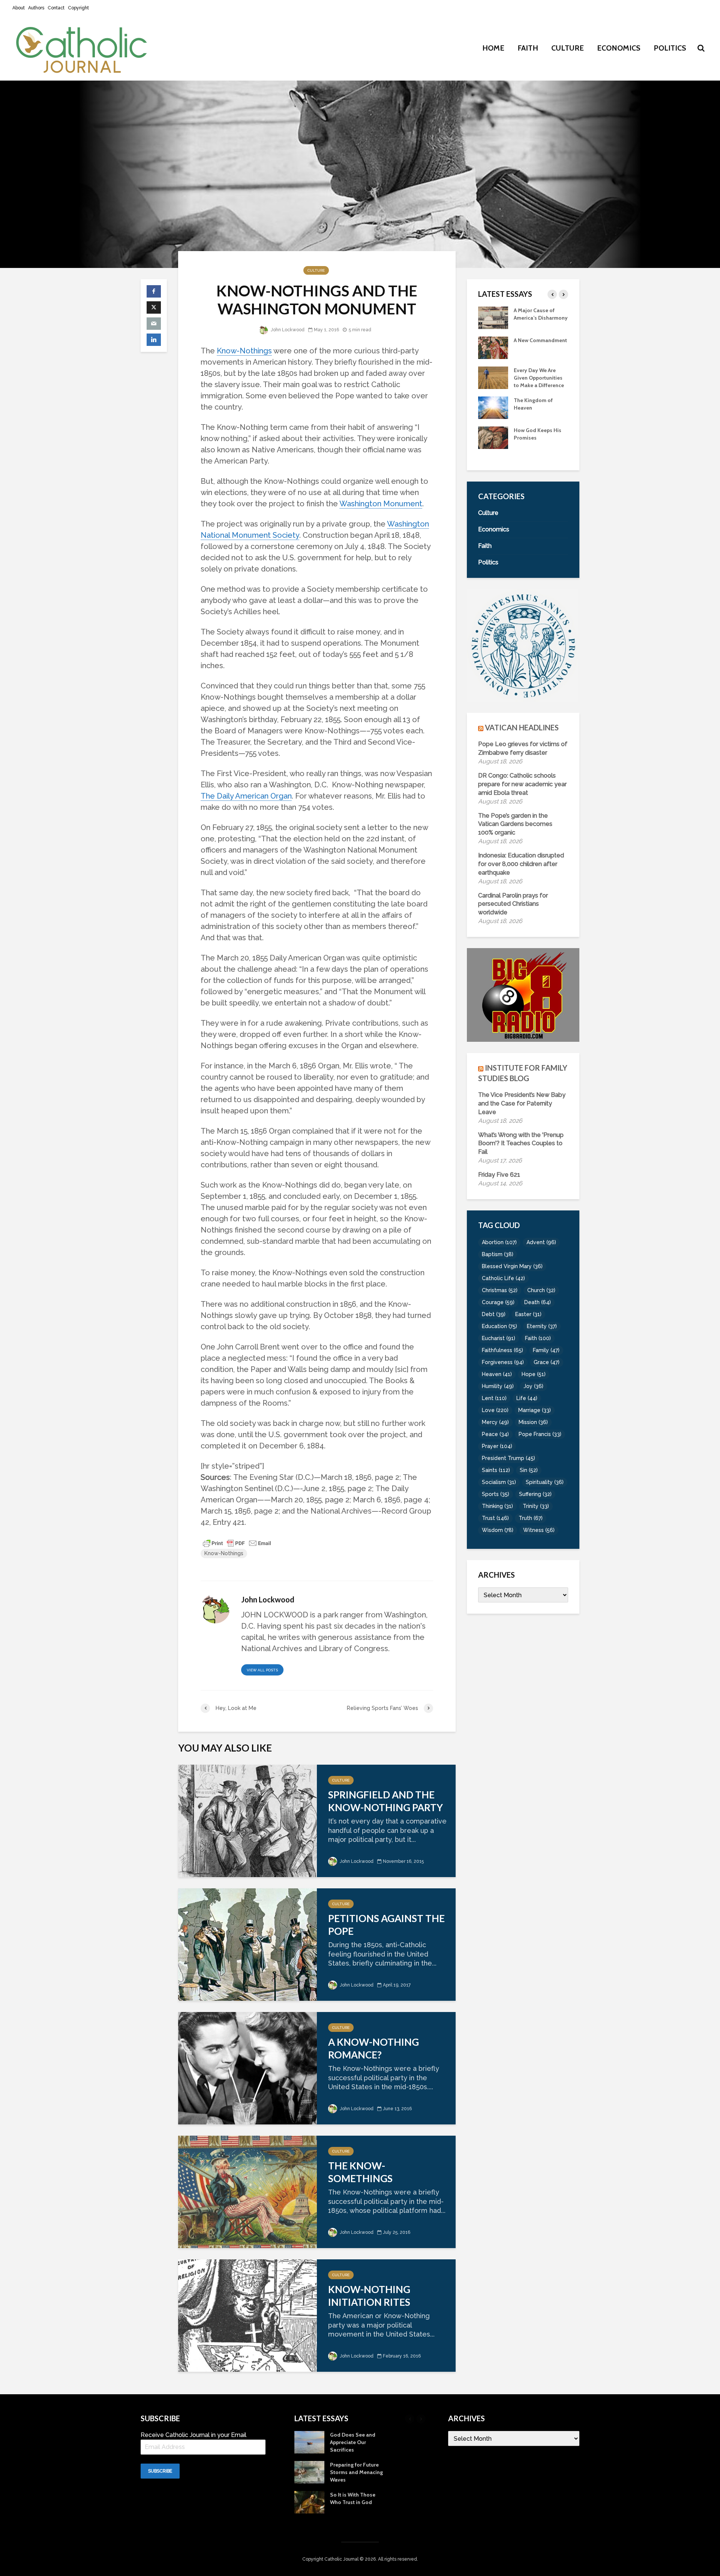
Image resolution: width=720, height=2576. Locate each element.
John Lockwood (287, 330)
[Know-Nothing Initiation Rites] (247, 2315)
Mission (533, 1422)
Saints (496, 1470)
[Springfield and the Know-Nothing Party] (247, 1820)
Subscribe (160, 2471)
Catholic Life (503, 1278)
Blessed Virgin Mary (512, 1266)
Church (541, 1290)
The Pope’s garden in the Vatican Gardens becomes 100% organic (515, 824)
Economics (619, 48)
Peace (495, 1434)
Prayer (497, 1446)
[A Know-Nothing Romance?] (247, 2067)
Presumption (529, 348)
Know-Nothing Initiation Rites (369, 2296)
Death (538, 1302)
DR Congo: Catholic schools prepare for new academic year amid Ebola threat (522, 784)
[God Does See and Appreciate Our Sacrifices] (493, 414)
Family (546, 1350)
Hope (534, 1374)
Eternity (542, 1326)
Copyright (78, 8)
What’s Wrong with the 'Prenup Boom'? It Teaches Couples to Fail (521, 1144)
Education (499, 1326)
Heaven (497, 1374)
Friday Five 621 (499, 1175)
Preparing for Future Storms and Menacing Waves (540, 445)
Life (527, 1398)
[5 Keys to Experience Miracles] (493, 384)
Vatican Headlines (522, 727)
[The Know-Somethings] (247, 2191)
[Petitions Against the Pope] (247, 1944)
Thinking (497, 1506)
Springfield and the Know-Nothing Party (385, 1801)
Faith (528, 48)
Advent (541, 1242)
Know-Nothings (244, 351)
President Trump (508, 1458)
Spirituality (545, 1482)
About (19, 8)
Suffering (535, 1494)
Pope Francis (540, 1434)
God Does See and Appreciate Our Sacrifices (536, 415)
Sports (496, 1494)
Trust (495, 1518)
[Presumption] (493, 355)
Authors (36, 8)
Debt (494, 1314)
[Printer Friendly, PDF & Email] (237, 1543)
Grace (547, 1362)
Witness (539, 1530)
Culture (568, 48)
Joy (533, 1386)
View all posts (262, 1670)
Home (493, 48)
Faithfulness (502, 1350)
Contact (56, 8)
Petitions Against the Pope (386, 1925)
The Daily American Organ (246, 796)
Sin (529, 1470)
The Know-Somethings (360, 2172)
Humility (498, 1386)
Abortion (499, 1242)
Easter (528, 1314)
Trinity (536, 1506)
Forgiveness (503, 1362)
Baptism (498, 1254)
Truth (531, 1518)
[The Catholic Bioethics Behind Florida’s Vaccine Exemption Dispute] (493, 317)
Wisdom (498, 1530)
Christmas (500, 1290)
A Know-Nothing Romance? (373, 2048)
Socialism (499, 1482)
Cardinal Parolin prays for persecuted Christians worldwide (513, 904)
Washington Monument (381, 504)
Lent (494, 1398)
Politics (670, 48)
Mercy (495, 1422)
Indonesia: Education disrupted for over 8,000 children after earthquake (521, 864)
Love (495, 1410)
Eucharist (499, 1338)
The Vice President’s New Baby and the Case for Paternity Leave (522, 1103)
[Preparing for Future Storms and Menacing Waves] (493, 444)
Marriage (535, 1410)
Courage (498, 1302)
